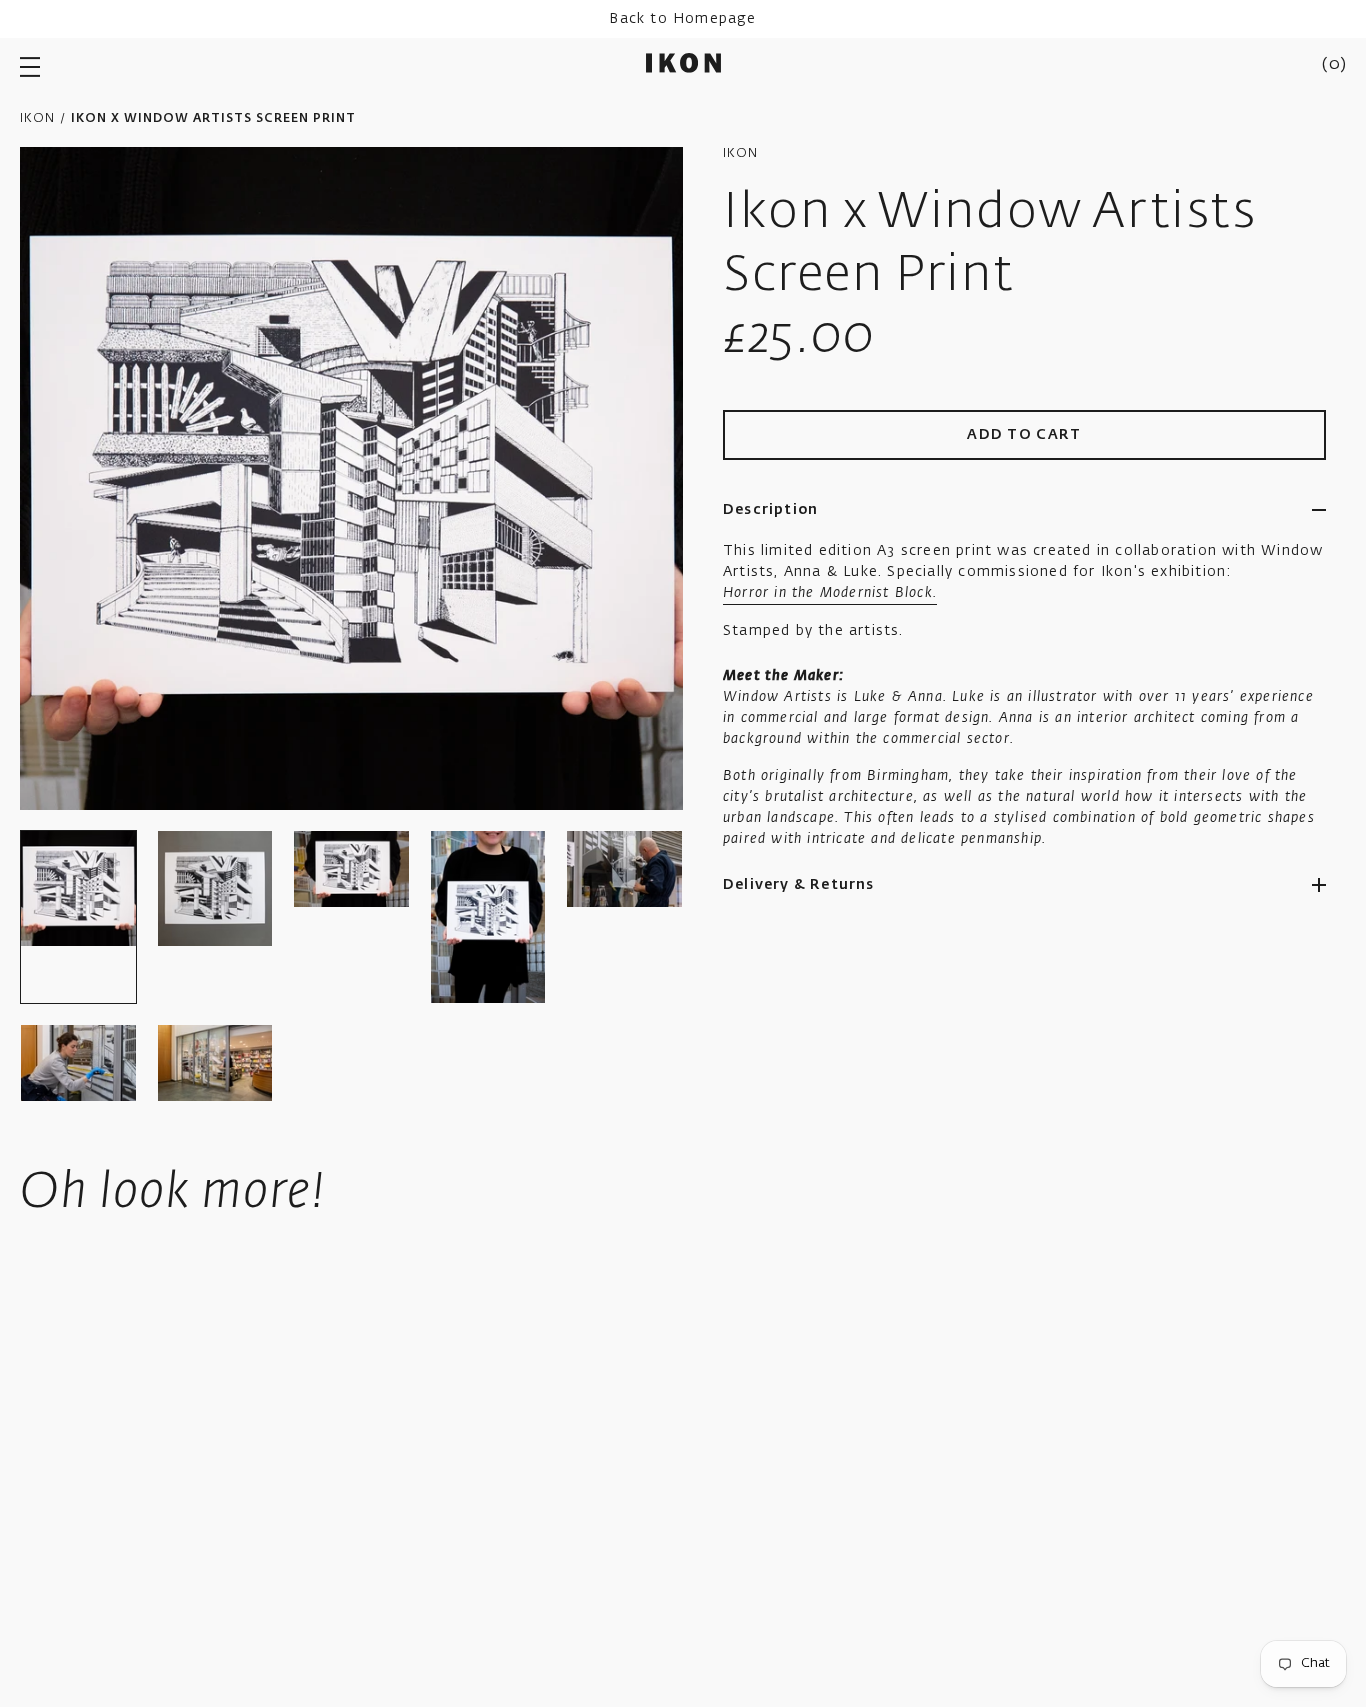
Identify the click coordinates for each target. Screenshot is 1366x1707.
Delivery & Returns (799, 885)
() (1334, 65)
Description (770, 510)
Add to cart (1024, 435)
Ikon (37, 119)
